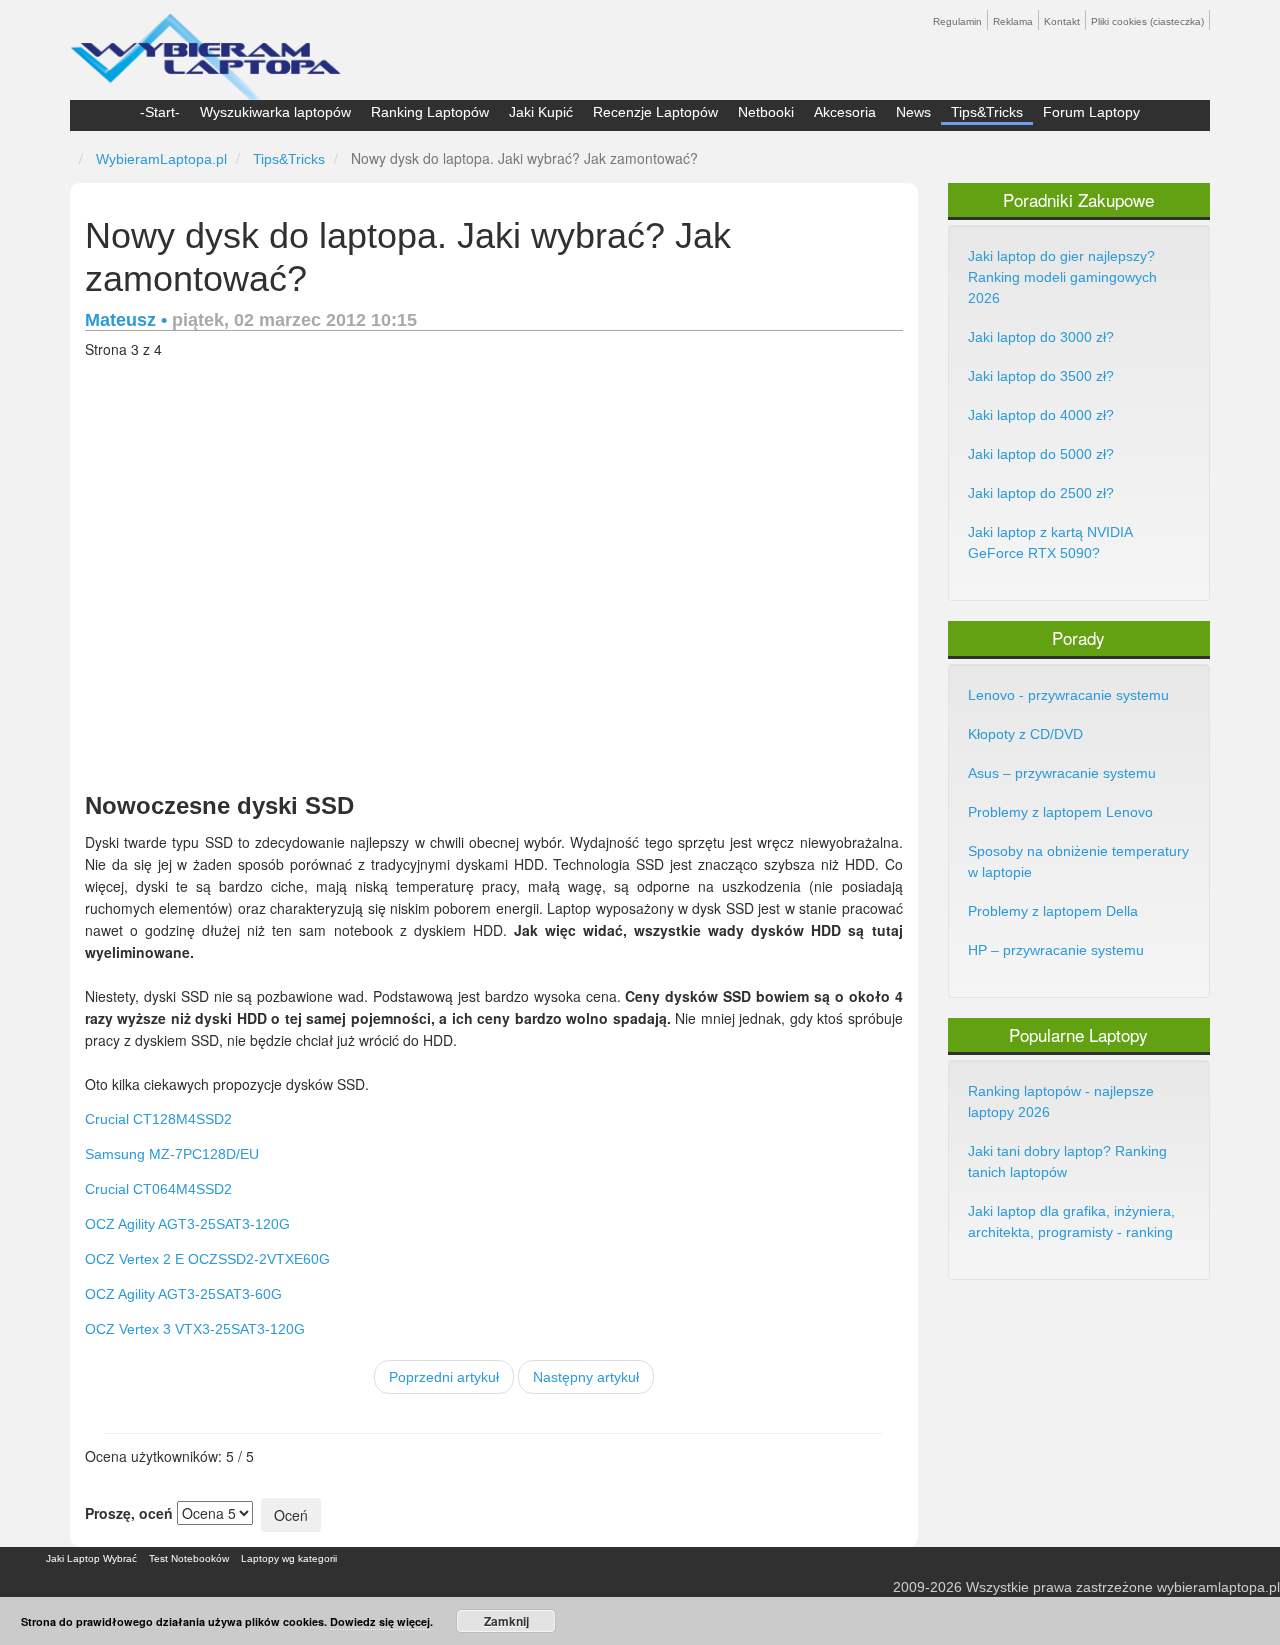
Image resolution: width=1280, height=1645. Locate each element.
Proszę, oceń (129, 1513)
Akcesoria (845, 112)
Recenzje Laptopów (655, 112)
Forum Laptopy (1091, 112)
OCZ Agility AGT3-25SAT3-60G (183, 1294)
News (913, 112)
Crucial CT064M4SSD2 (158, 1189)
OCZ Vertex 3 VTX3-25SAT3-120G (195, 1329)
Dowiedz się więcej (380, 1621)
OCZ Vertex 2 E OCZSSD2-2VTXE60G (207, 1259)
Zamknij (506, 1621)
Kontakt (1062, 21)
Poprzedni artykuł (444, 1377)
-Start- (160, 112)
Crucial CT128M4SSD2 (158, 1119)
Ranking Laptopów (430, 112)
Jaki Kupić (541, 112)
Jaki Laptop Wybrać (91, 1558)
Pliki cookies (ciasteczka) (1147, 21)
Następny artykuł (586, 1377)
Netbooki (766, 112)
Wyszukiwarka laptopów (275, 112)
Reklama (1013, 21)
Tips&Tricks (987, 112)
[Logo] (205, 48)
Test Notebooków (189, 1558)
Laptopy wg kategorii (289, 1558)
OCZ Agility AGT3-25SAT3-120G (187, 1224)
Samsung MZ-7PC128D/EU (172, 1154)
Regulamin (957, 21)
